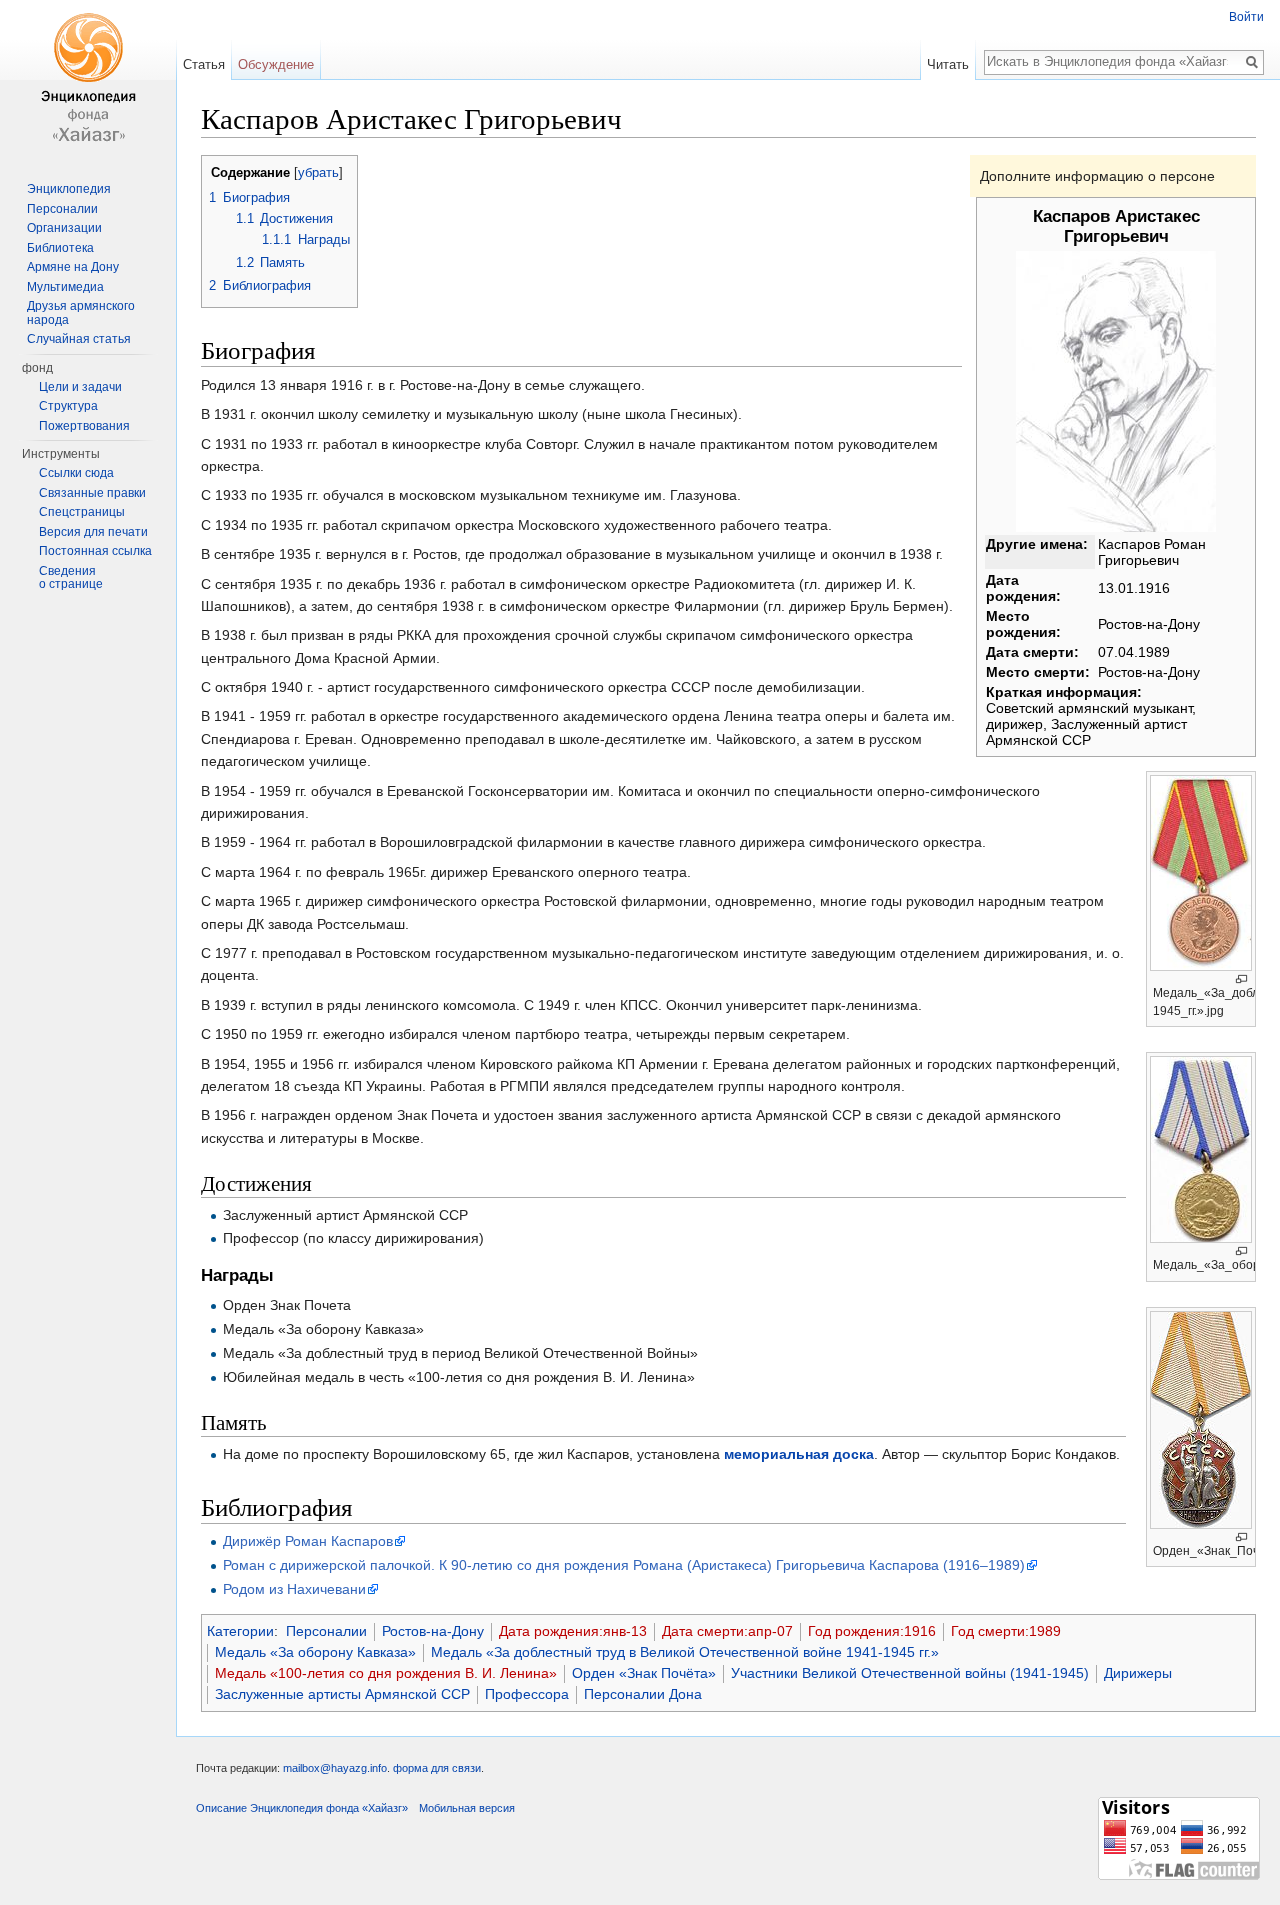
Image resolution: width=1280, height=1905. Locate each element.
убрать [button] (318, 173)
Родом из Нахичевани (294, 1589)
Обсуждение (276, 64)
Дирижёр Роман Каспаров (308, 1541)
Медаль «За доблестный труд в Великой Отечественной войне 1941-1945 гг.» (685, 1652)
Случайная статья (79, 339)
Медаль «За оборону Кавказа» (315, 1652)
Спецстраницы (82, 512)
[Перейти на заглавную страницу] (88, 80)
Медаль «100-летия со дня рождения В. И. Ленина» (386, 1673)
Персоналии (326, 1631)
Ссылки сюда (76, 473)
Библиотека (60, 248)
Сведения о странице (71, 578)
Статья (204, 64)
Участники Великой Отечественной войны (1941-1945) (910, 1673)
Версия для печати (93, 532)
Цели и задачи (80, 387)
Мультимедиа (65, 287)
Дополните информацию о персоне (1097, 176)
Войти (1246, 17)
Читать (948, 64)
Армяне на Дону (73, 267)
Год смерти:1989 (1006, 1631)
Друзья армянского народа (81, 313)
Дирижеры (1138, 1673)
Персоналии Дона (643, 1694)
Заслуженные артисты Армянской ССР (342, 1694)
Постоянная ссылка (95, 551)
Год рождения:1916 (872, 1631)
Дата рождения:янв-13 (573, 1631)
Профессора (527, 1694)
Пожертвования (84, 426)
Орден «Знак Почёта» (644, 1673)
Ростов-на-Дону (433, 1631)
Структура (68, 406)
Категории (240, 1631)
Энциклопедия (69, 189)
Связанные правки (92, 493)
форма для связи (437, 1768)
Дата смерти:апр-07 (727, 1631)
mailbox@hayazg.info (335, 1768)
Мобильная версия (467, 1808)
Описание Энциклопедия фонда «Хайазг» (302, 1808)
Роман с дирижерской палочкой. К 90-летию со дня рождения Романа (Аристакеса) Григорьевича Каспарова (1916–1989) (624, 1565)
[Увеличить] (1241, 979)
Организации (64, 228)
